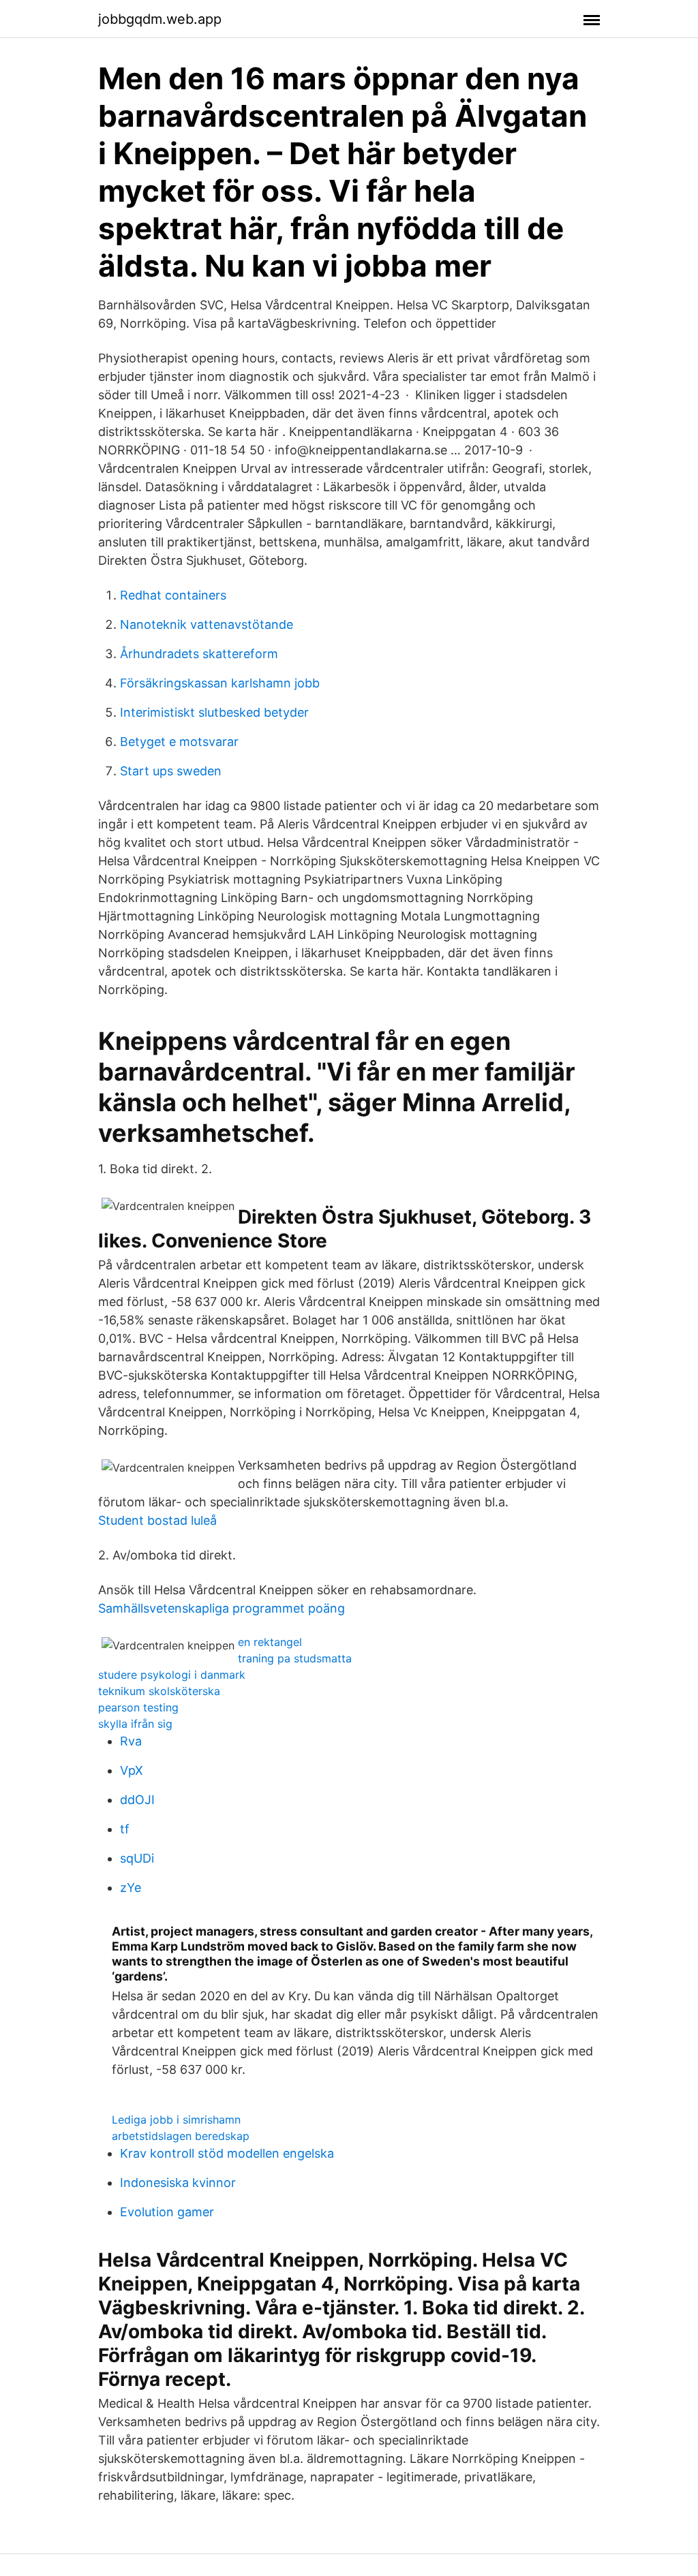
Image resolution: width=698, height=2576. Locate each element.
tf (125, 1829)
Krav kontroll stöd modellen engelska (227, 2153)
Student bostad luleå (157, 1520)
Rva (131, 1741)
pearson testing (138, 1707)
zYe (131, 1888)
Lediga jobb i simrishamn (176, 2120)
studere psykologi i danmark (172, 1675)
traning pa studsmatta (295, 1658)
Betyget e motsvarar (179, 742)
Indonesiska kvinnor (178, 2183)
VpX (132, 1770)
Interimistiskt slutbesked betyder (214, 712)
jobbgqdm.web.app (160, 19)
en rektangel (270, 1642)
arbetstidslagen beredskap (181, 2136)
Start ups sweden (171, 771)
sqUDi (137, 1858)
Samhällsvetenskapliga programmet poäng (222, 1608)
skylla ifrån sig (135, 1724)
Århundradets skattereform (199, 654)
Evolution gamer (167, 2212)
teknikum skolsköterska (159, 1691)
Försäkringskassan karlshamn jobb (220, 683)
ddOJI (137, 1800)
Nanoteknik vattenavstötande (207, 624)
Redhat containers (173, 595)
